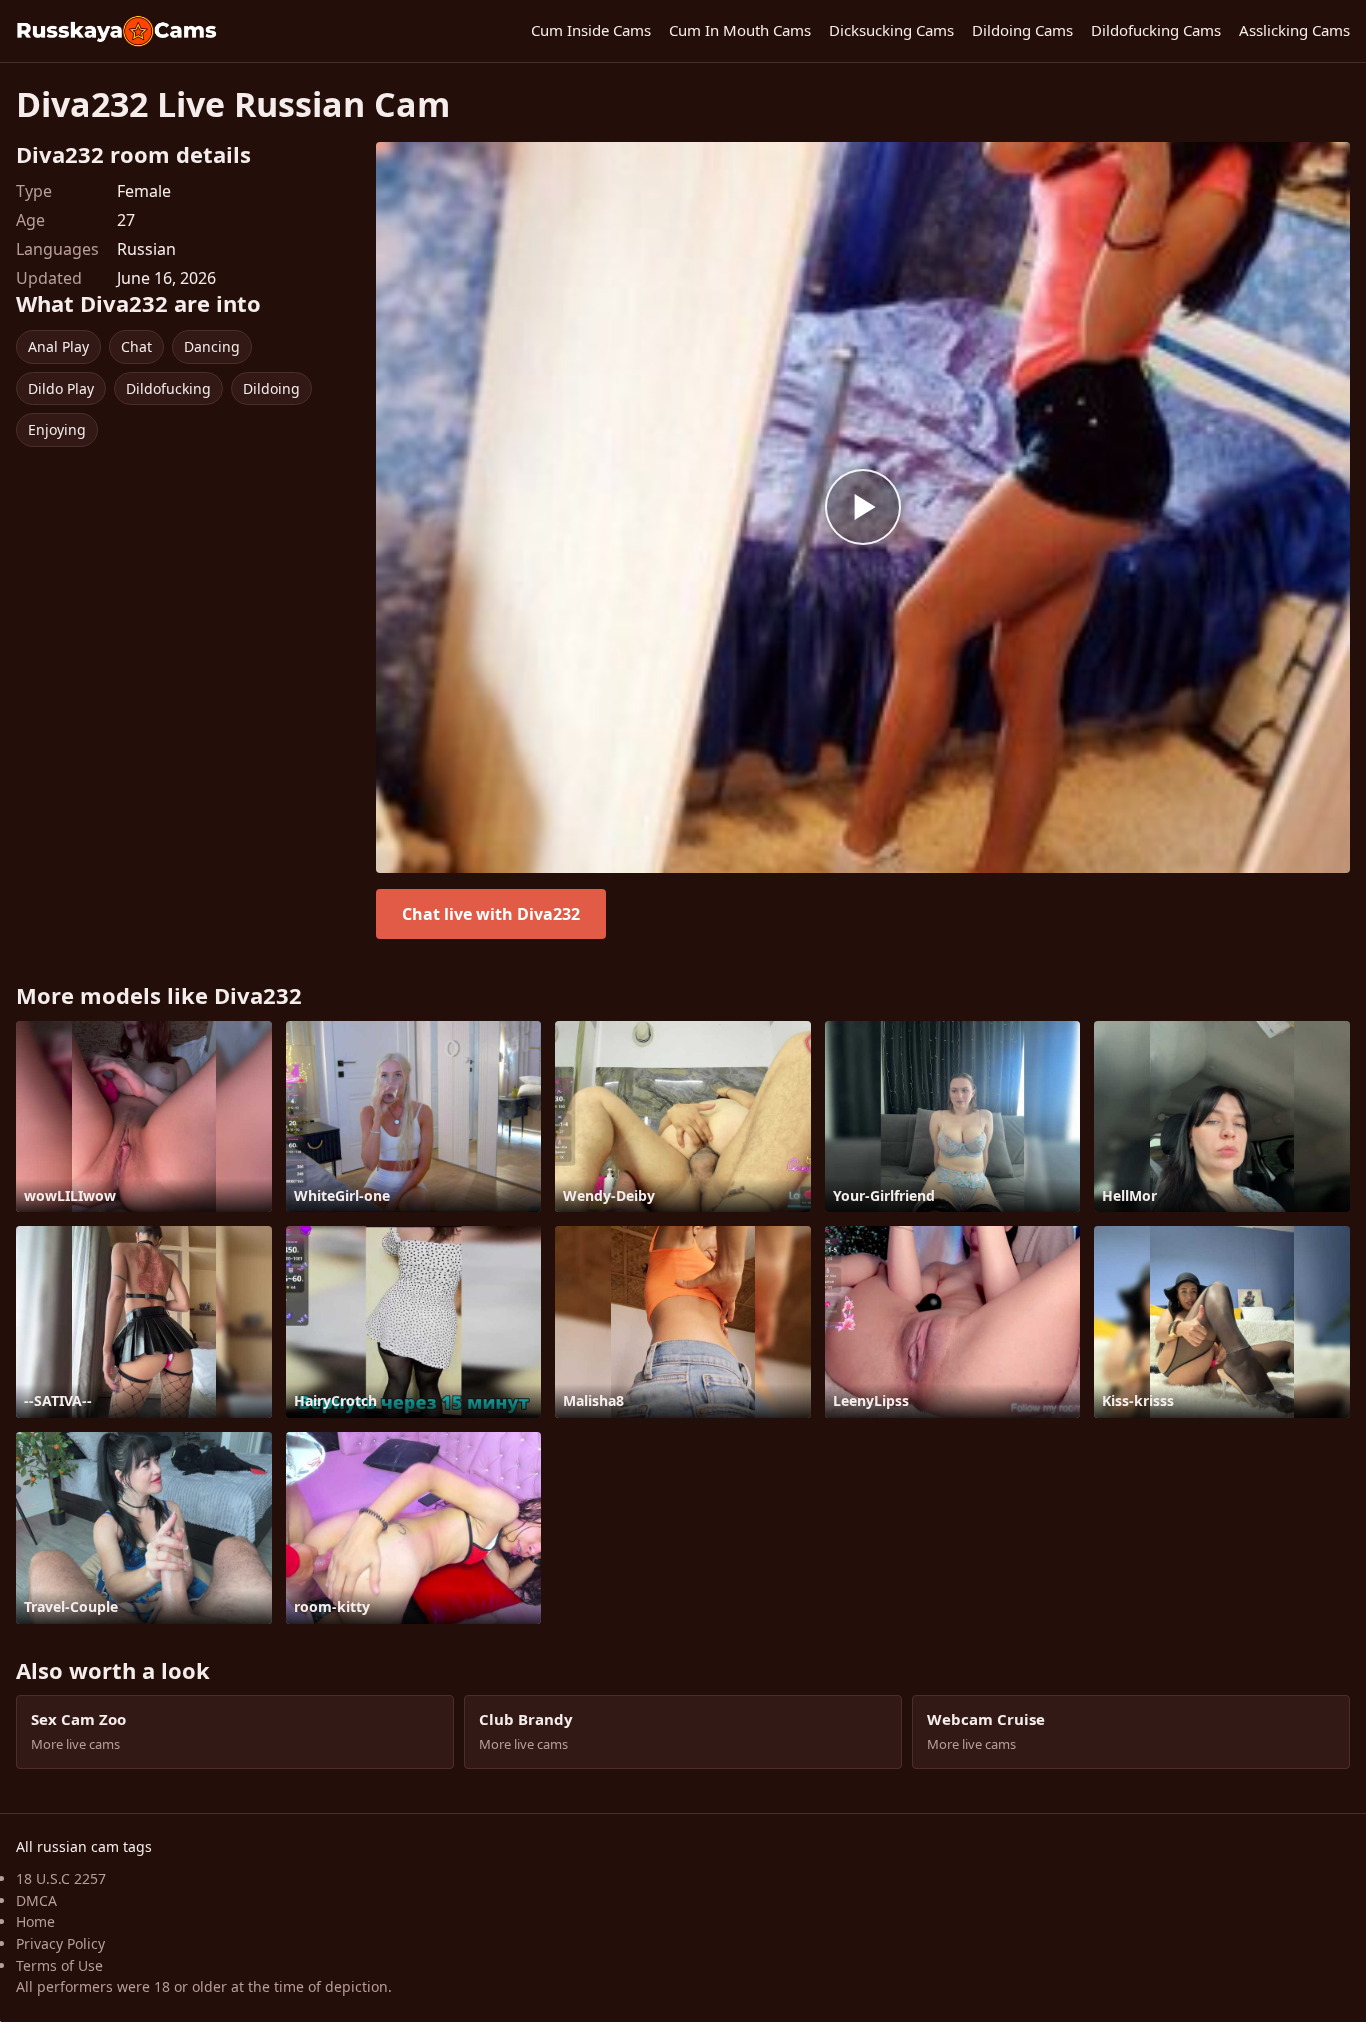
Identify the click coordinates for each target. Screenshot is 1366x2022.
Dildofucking (168, 388)
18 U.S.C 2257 (61, 1878)
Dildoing (271, 388)
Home (35, 1921)
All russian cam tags (84, 1846)
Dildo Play (61, 388)
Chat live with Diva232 (491, 914)
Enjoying (57, 429)
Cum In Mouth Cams (740, 30)
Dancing (212, 346)
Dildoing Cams (1022, 30)
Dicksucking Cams (891, 30)
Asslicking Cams (1294, 30)
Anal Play (58, 346)
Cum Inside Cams (591, 30)
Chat (136, 346)
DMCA (36, 1900)
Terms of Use (59, 1965)
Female (144, 191)
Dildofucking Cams (1156, 30)
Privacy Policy (60, 1943)
